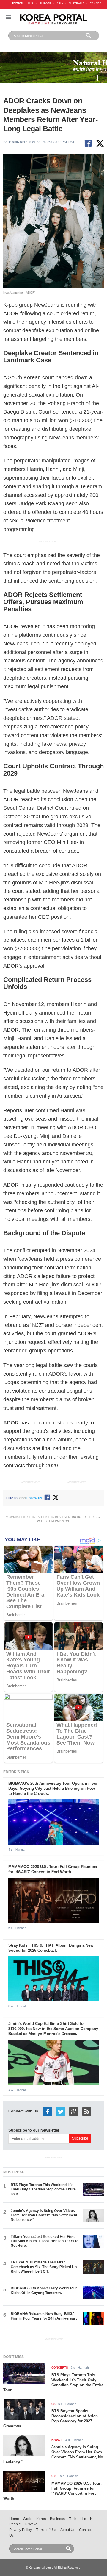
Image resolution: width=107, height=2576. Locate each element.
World (28, 2519)
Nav (9, 17)
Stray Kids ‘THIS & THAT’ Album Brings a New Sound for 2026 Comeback (51, 1948)
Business (57, 2519)
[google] (74, 2111)
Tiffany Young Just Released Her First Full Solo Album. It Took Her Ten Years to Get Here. (45, 2241)
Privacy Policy (21, 2530)
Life (83, 2519)
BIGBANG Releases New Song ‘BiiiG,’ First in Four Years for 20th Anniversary (44, 2316)
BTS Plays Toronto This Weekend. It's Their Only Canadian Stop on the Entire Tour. (43, 2189)
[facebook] (48, 2111)
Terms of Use (46, 2530)
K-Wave (31, 2524)
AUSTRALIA (76, 4)
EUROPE (45, 4)
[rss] (87, 2111)
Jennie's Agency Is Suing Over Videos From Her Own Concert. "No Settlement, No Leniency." (44, 2215)
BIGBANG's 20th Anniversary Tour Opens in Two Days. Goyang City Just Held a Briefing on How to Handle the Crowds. (53, 1788)
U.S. (31, 4)
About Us (68, 2530)
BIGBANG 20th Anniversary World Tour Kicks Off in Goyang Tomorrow (44, 2290)
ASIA (60, 4)
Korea (41, 2519)
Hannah (17, 142)
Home (14, 2519)
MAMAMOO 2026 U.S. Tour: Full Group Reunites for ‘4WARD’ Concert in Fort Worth (53, 1869)
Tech (73, 2519)
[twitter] (61, 2111)
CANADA (96, 4)
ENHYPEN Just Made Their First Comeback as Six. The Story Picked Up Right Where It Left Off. (44, 2267)
